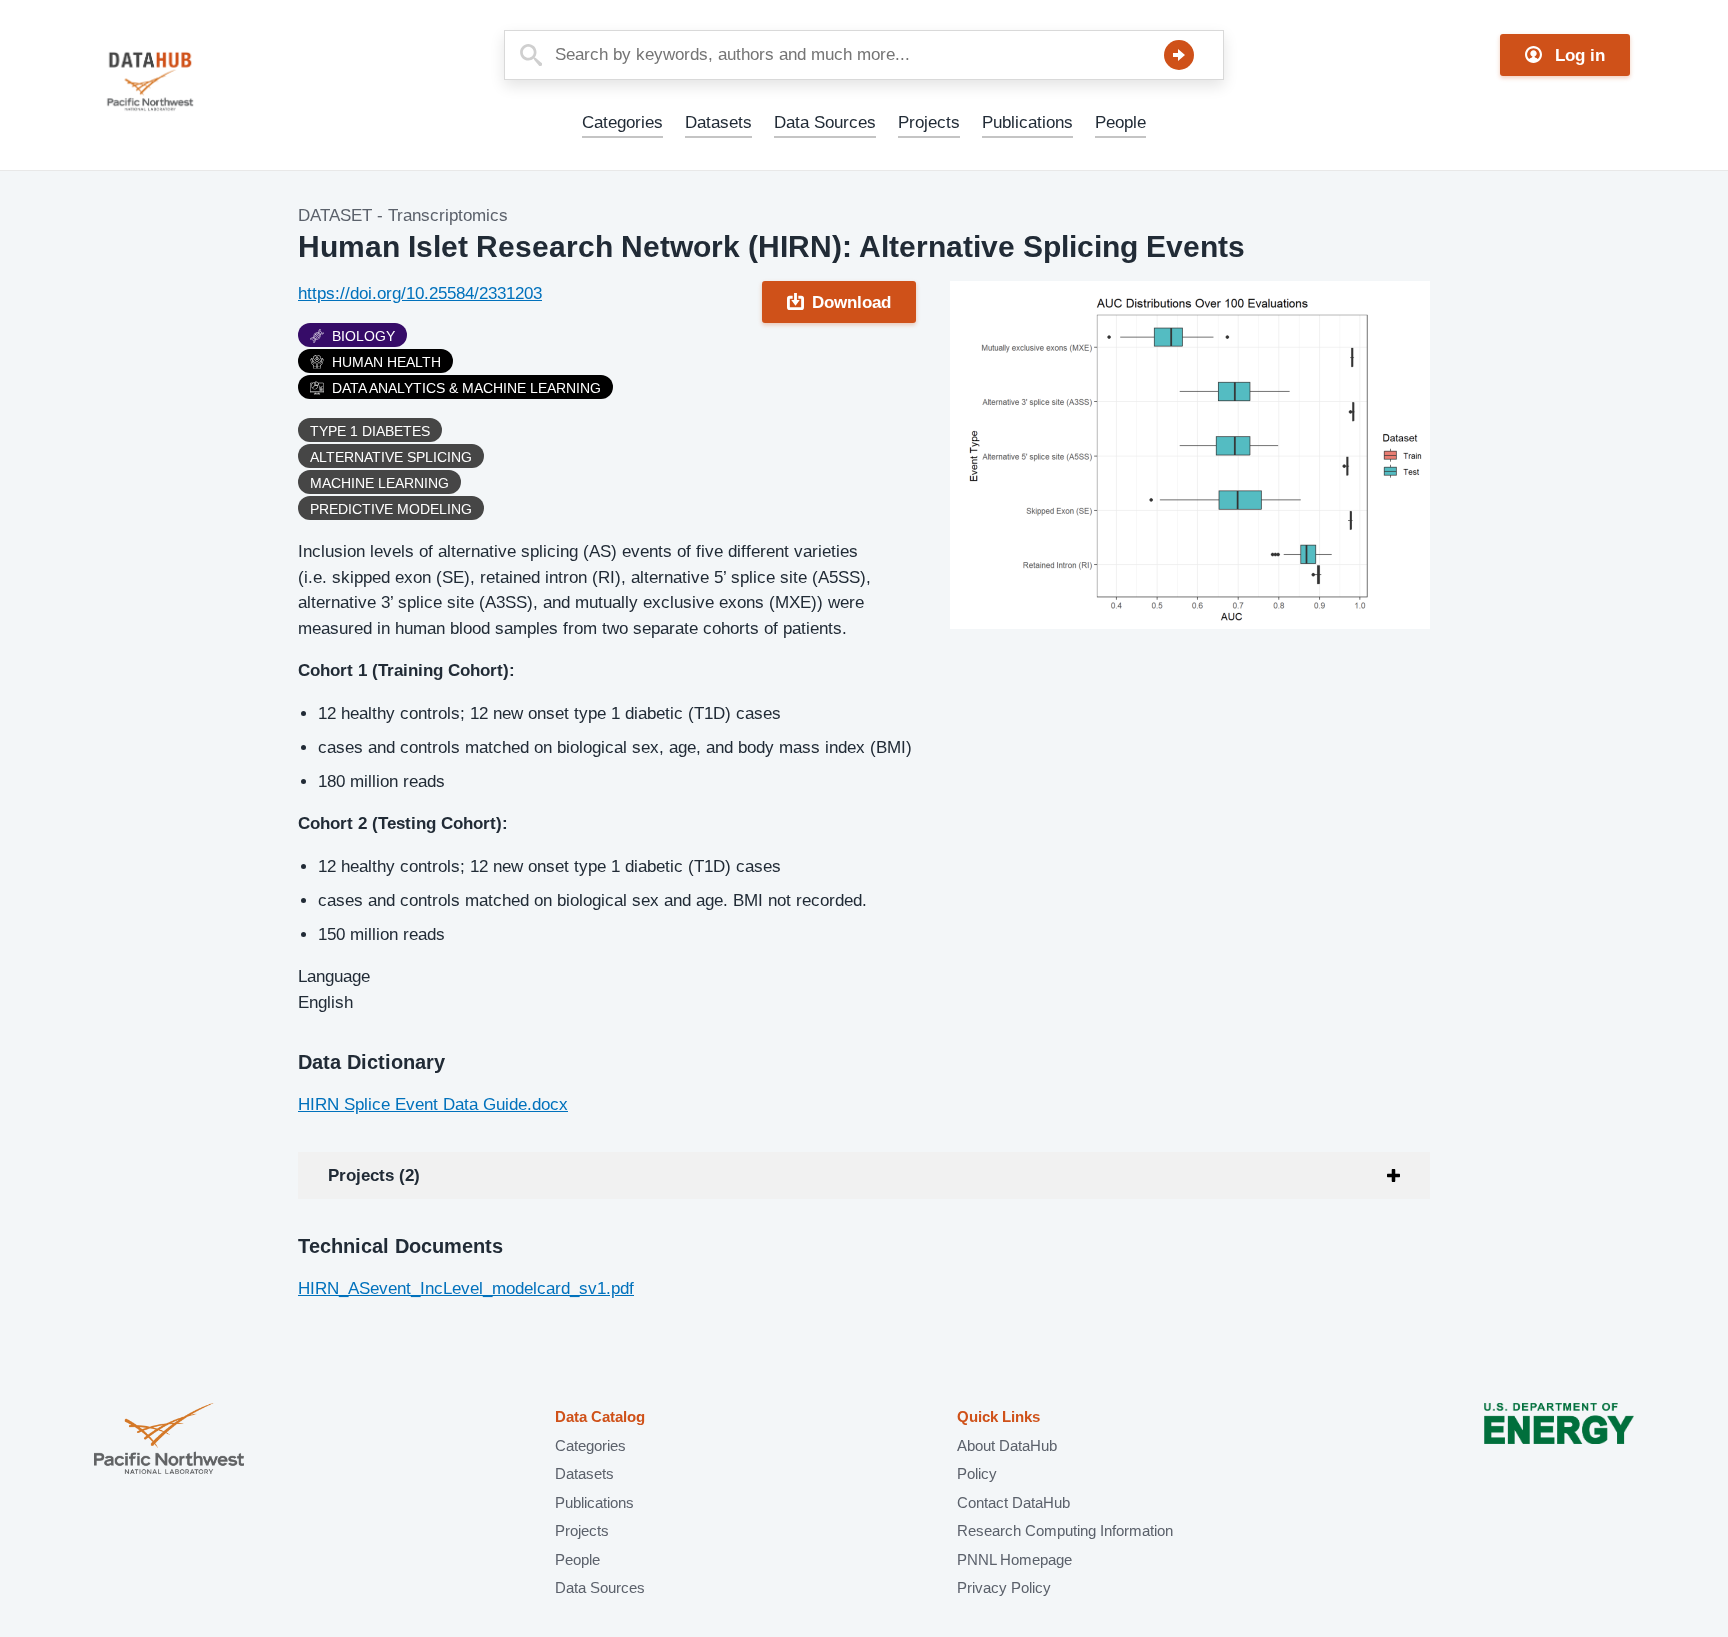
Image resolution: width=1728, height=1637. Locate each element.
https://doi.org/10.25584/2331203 (420, 293)
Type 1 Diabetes (370, 431)
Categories (622, 122)
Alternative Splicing (391, 457)
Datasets (718, 122)
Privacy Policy (1004, 1587)
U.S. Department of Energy (1559, 1440)
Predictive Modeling (391, 509)
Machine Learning (379, 483)
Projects (929, 122)
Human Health (386, 362)
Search (1179, 55)
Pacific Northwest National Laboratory (169, 1440)
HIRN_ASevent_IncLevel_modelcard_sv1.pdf (466, 1288)
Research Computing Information (1065, 1530)
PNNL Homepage (1014, 1559)
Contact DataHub (1013, 1502)
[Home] (198, 81)
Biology (363, 336)
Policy (977, 1473)
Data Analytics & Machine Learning (466, 388)
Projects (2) (374, 1175)
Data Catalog (600, 1416)
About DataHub (1007, 1445)
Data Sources (825, 122)
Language (334, 976)
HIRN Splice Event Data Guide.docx (433, 1104)
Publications (1027, 122)
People (1120, 122)
